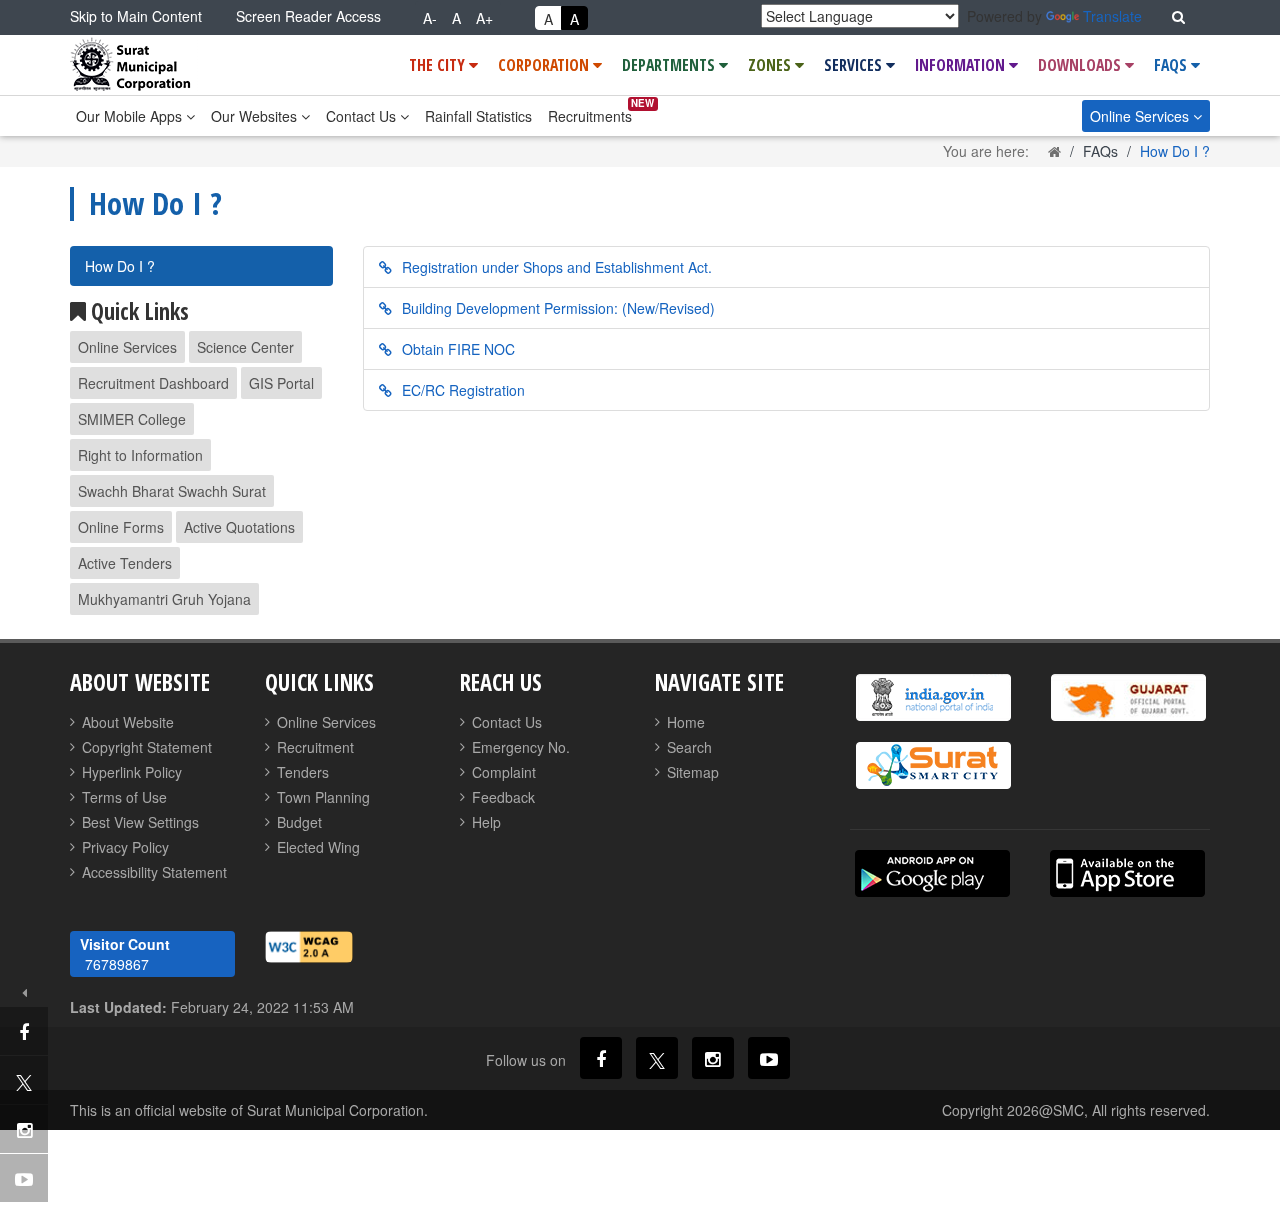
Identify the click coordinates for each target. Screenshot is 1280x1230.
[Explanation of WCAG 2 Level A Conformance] (309, 945)
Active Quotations (239, 527)
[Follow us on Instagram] (713, 1058)
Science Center (245, 347)
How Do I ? (120, 266)
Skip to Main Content (136, 16)
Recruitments (590, 116)
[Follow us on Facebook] (601, 1058)
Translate (1112, 16)
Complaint (504, 772)
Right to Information (140, 455)
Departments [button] (670, 65)
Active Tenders (125, 563)
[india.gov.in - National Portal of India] (933, 697)
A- (430, 18)
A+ (484, 18)
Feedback (503, 797)
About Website (128, 722)
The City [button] (439, 65)
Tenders (303, 772)
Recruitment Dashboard (153, 383)
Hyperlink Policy (132, 772)
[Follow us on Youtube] (769, 1058)
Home (686, 722)
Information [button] (962, 65)
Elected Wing (318, 847)
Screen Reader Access (308, 16)
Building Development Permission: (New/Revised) (558, 308)
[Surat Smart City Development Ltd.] (933, 765)
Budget (299, 822)
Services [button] (855, 65)
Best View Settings (140, 822)
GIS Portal (281, 383)
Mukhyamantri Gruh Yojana (164, 599)
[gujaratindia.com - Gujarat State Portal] (1128, 697)
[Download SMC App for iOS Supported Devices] (1127, 873)
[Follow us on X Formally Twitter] (657, 1058)
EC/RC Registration (463, 390)
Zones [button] (771, 65)
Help (486, 822)
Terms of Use (124, 797)
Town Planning (323, 797)
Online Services (1141, 116)
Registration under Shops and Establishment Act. (557, 267)
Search (689, 747)
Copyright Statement (147, 747)
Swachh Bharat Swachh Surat (172, 491)
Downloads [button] (1081, 65)
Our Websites (256, 116)
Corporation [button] (545, 65)
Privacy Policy (125, 847)
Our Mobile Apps (131, 116)
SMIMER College (132, 419)
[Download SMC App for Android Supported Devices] (932, 873)
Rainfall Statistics (478, 116)
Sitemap (693, 772)
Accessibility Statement (154, 872)
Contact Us (363, 116)
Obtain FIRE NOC (458, 349)
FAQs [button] (1172, 65)
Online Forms (121, 527)
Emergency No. (521, 747)
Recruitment (315, 747)
